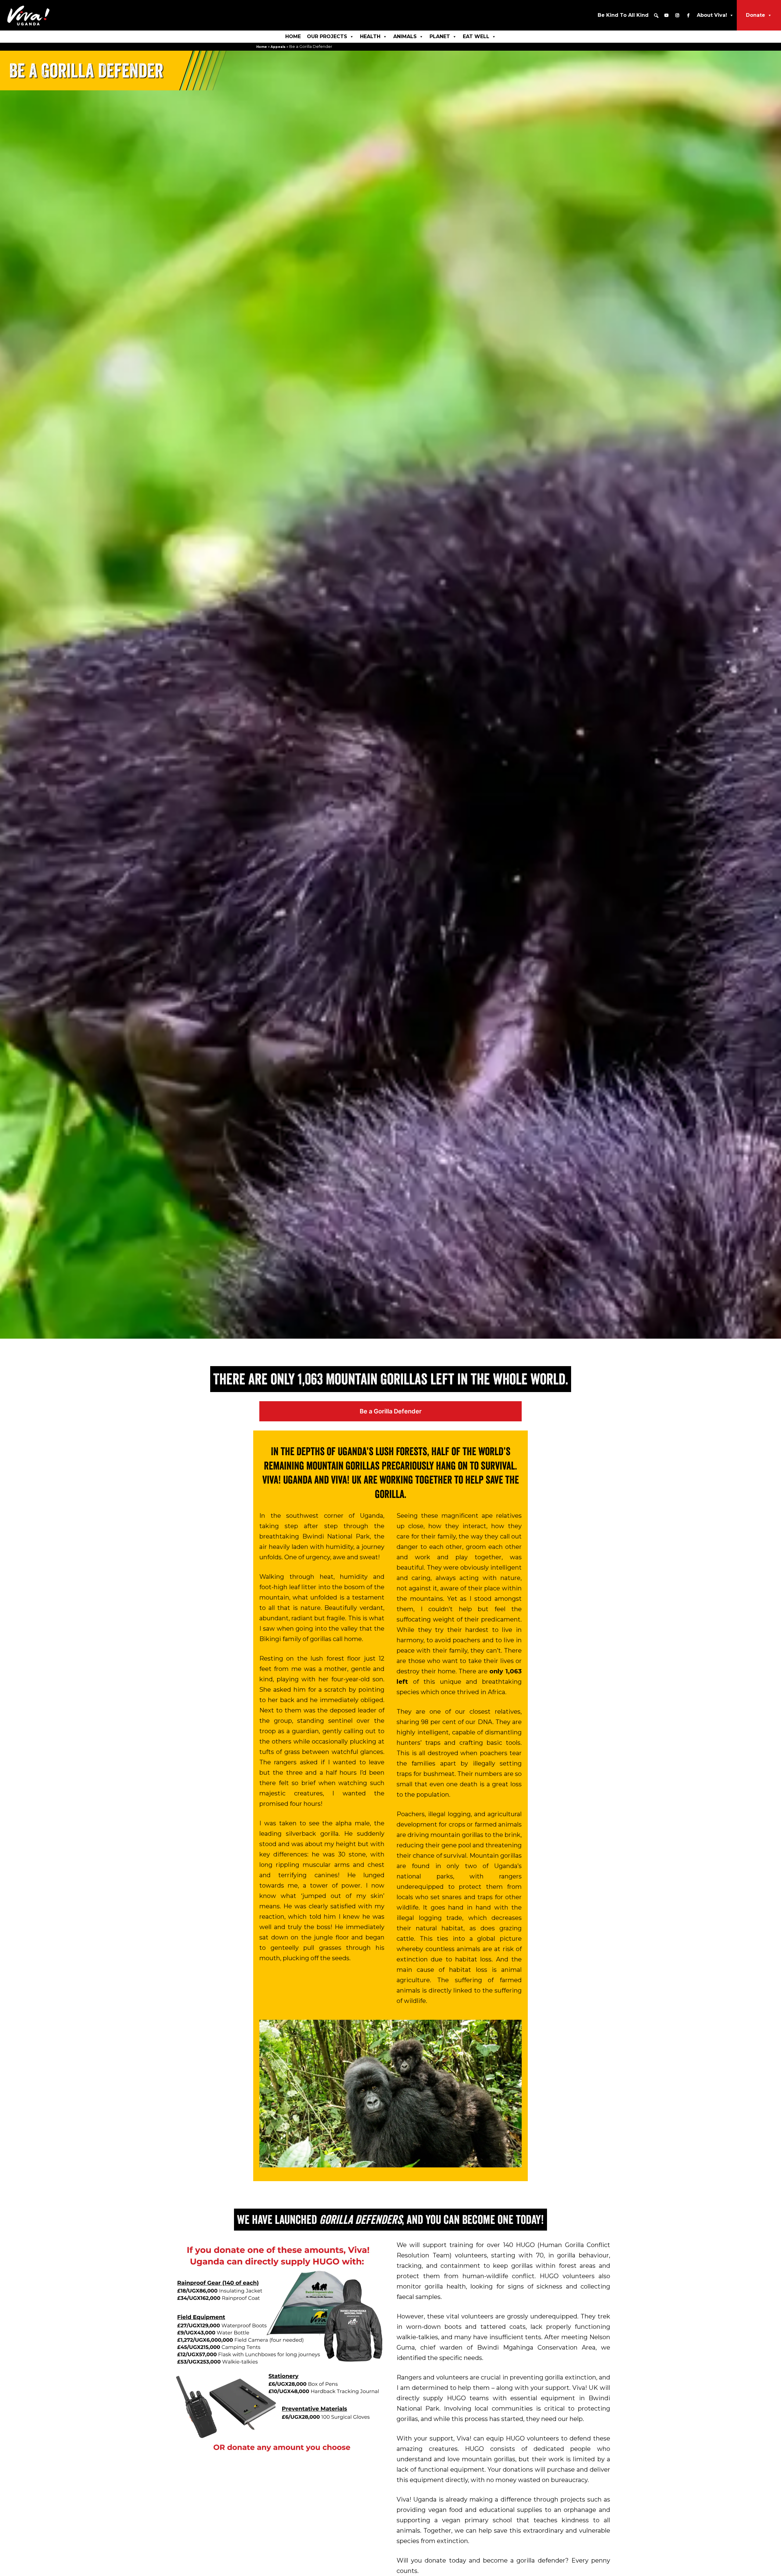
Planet (440, 36)
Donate (756, 15)
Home (293, 36)
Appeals (278, 47)
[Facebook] (688, 15)
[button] (656, 16)
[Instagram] (677, 15)
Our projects (327, 36)
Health (370, 36)
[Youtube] (666, 15)
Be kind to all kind (623, 15)
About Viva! (712, 15)
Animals (405, 36)
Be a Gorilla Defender (391, 1411)
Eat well (476, 36)
